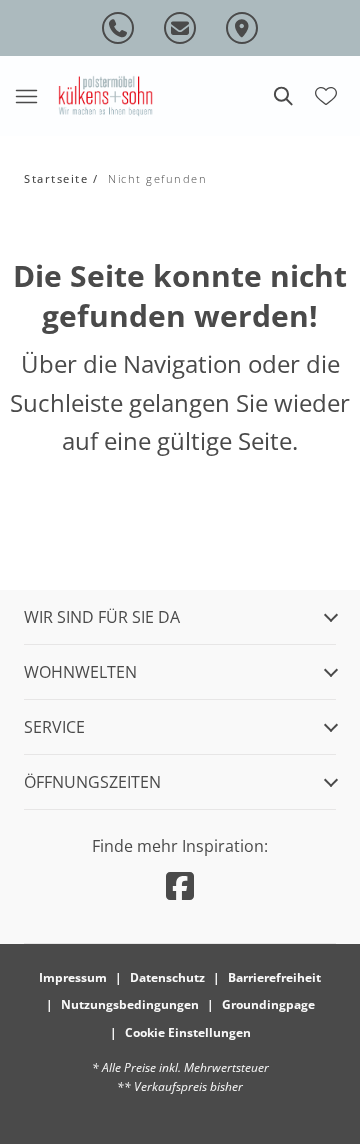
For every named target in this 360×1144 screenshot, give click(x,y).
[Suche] (282, 96)
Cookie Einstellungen (188, 1032)
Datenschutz (167, 977)
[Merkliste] (326, 94)
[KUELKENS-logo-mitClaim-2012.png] (105, 95)
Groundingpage (268, 1004)
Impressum (73, 977)
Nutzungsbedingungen (130, 1004)
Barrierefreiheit (274, 977)
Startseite (56, 178)
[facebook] (180, 885)
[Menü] (26, 96)
